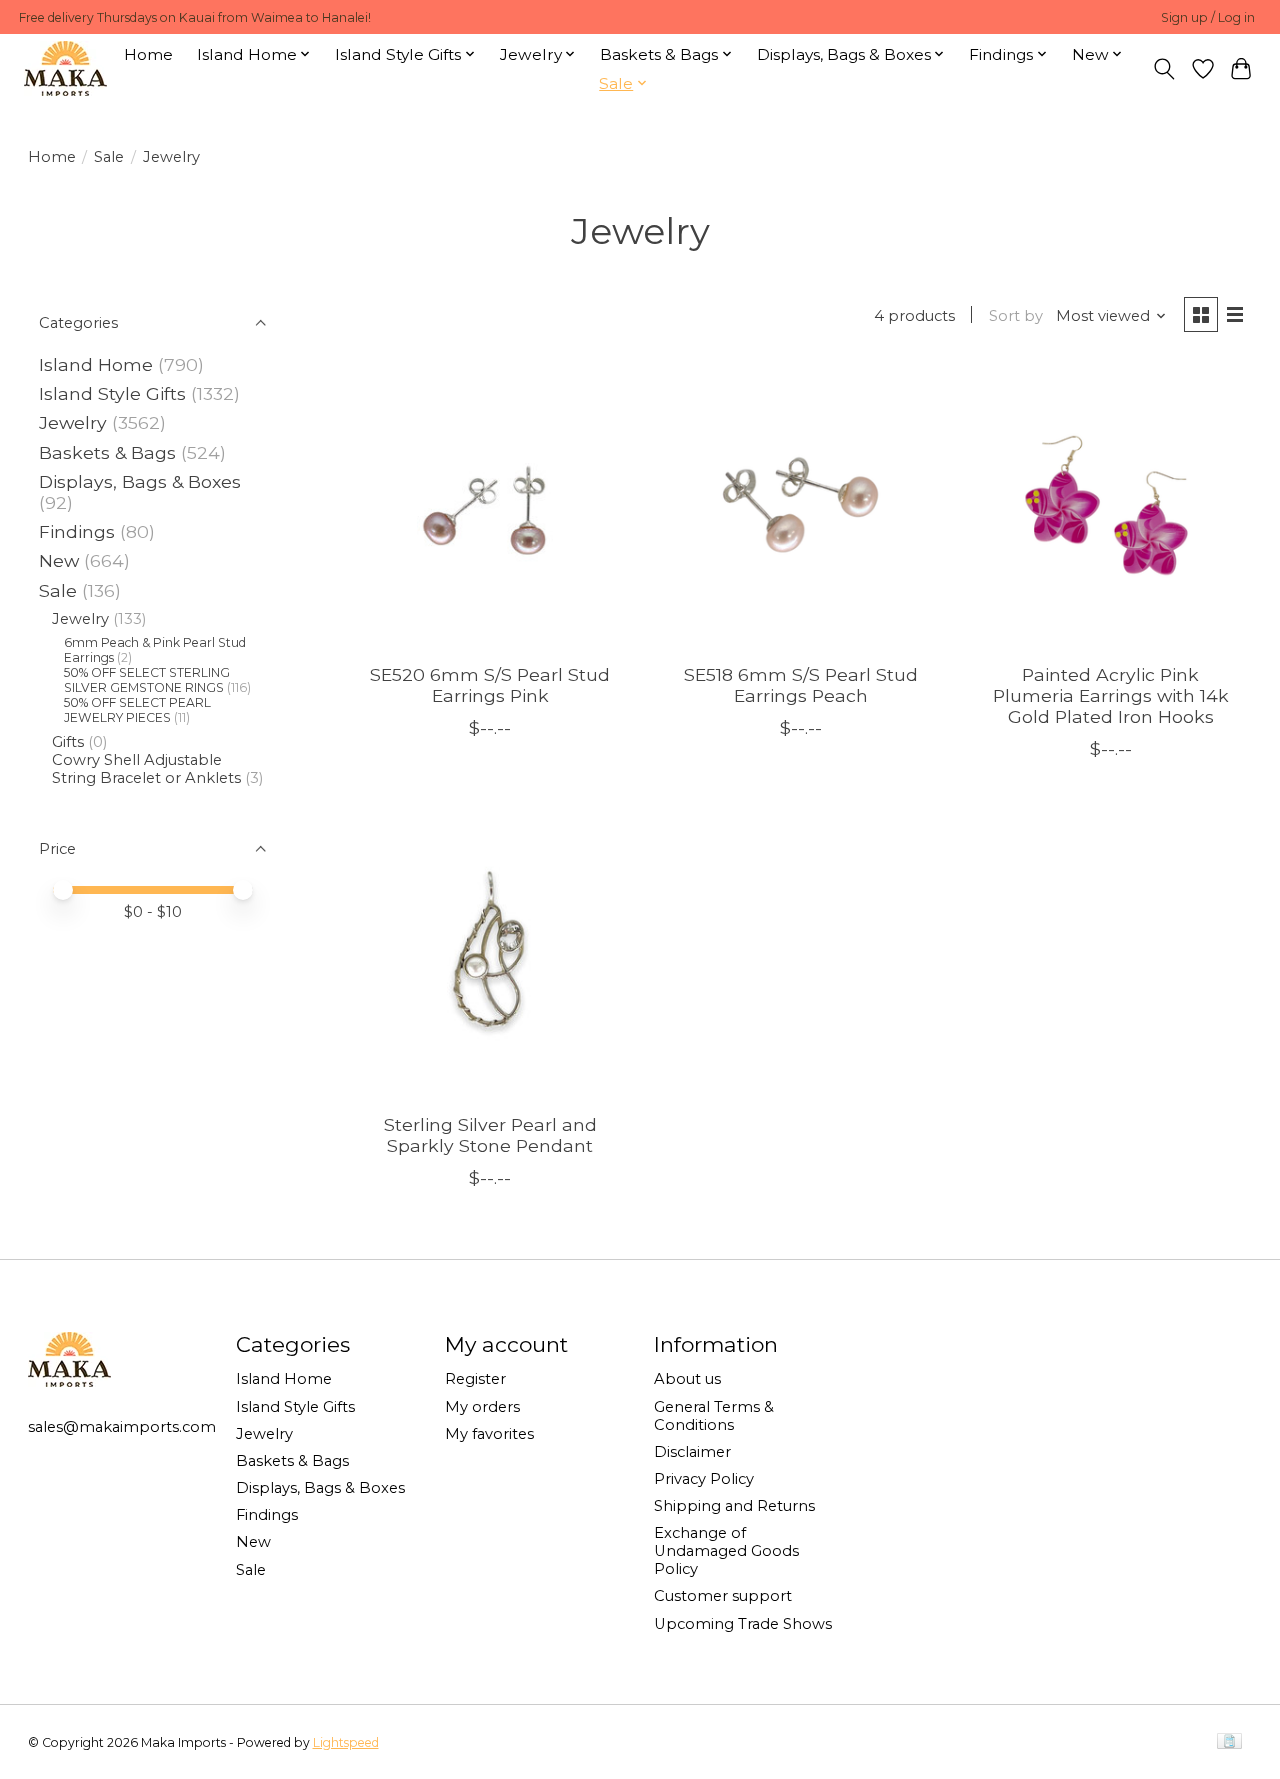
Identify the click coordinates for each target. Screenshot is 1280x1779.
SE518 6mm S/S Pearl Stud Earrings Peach (801, 685)
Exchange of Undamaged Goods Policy (726, 1551)
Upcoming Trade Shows (743, 1624)
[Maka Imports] (65, 68)
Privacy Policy (704, 1479)
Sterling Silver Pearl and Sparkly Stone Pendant (490, 1135)
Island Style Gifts (112, 393)
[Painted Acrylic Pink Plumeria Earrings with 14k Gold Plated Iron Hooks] (1111, 506)
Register (475, 1379)
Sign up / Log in (1208, 17)
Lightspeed (346, 1742)
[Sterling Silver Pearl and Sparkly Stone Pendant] (490, 955)
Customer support (723, 1596)
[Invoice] (1229, 1742)
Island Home (96, 364)
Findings (77, 531)
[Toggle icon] (1163, 69)
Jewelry (73, 422)
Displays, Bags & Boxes (140, 481)
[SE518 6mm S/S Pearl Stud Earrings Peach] (800, 506)
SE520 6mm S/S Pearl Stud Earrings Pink (490, 685)
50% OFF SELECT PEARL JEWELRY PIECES (137, 710)
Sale (109, 157)
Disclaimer (692, 1452)
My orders (482, 1407)
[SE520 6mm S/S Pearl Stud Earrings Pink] (490, 506)
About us (687, 1379)
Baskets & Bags (107, 452)
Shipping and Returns (734, 1506)
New (61, 560)
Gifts (68, 742)
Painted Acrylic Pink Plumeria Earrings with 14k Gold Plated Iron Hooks (1111, 695)
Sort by (1016, 316)
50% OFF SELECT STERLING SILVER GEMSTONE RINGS (147, 680)
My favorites (489, 1434)
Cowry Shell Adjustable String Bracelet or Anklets (146, 769)
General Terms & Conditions (714, 1416)
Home (148, 54)
